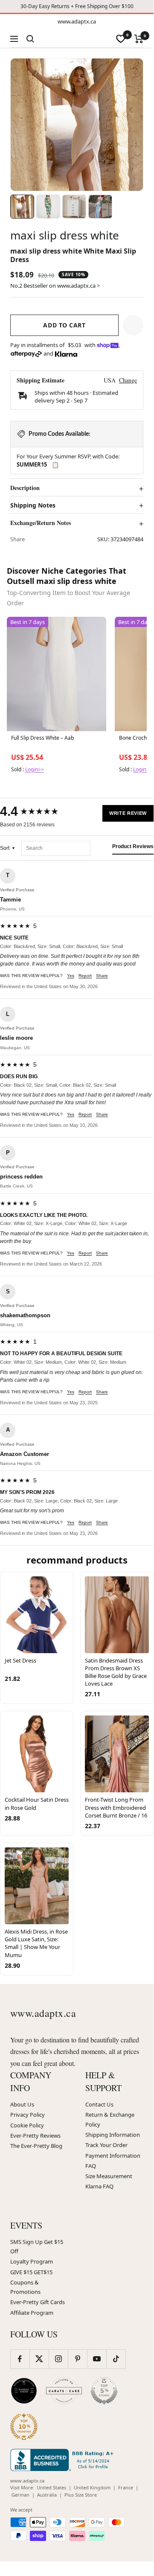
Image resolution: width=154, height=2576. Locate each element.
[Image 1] (22, 207)
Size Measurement (109, 2176)
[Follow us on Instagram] (58, 2359)
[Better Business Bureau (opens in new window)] (64, 2460)
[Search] (30, 39)
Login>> (35, 769)
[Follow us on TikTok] (116, 2359)
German (20, 2495)
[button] (133, 325)
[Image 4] (100, 207)
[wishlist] (121, 39)
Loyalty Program (32, 2261)
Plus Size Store (81, 2495)
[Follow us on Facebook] (20, 2359)
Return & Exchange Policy (110, 2119)
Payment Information (113, 2156)
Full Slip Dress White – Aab (42, 738)
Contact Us (99, 2104)
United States (51, 2487)
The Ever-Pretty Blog (36, 2146)
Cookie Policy (27, 2125)
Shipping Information (113, 2135)
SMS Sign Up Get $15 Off (37, 2246)
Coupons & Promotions (25, 2287)
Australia (47, 2495)
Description (25, 488)
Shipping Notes (33, 505)
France (126, 2487)
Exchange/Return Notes (41, 523)
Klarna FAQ (99, 2186)
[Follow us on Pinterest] (77, 2359)
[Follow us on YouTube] (97, 2359)
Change (128, 380)
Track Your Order (106, 2145)
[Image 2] (48, 207)
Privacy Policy (28, 2115)
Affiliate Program (32, 2313)
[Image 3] (74, 207)
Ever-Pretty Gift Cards (38, 2302)
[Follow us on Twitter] (39, 2359)
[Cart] (139, 39)
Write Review (128, 813)
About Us (22, 2104)
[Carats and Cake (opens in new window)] (64, 2391)
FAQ (91, 2166)
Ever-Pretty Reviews (35, 2135)
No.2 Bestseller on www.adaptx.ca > (55, 286)
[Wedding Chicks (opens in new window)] (24, 2391)
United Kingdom (92, 2487)
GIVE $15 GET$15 (31, 2272)
